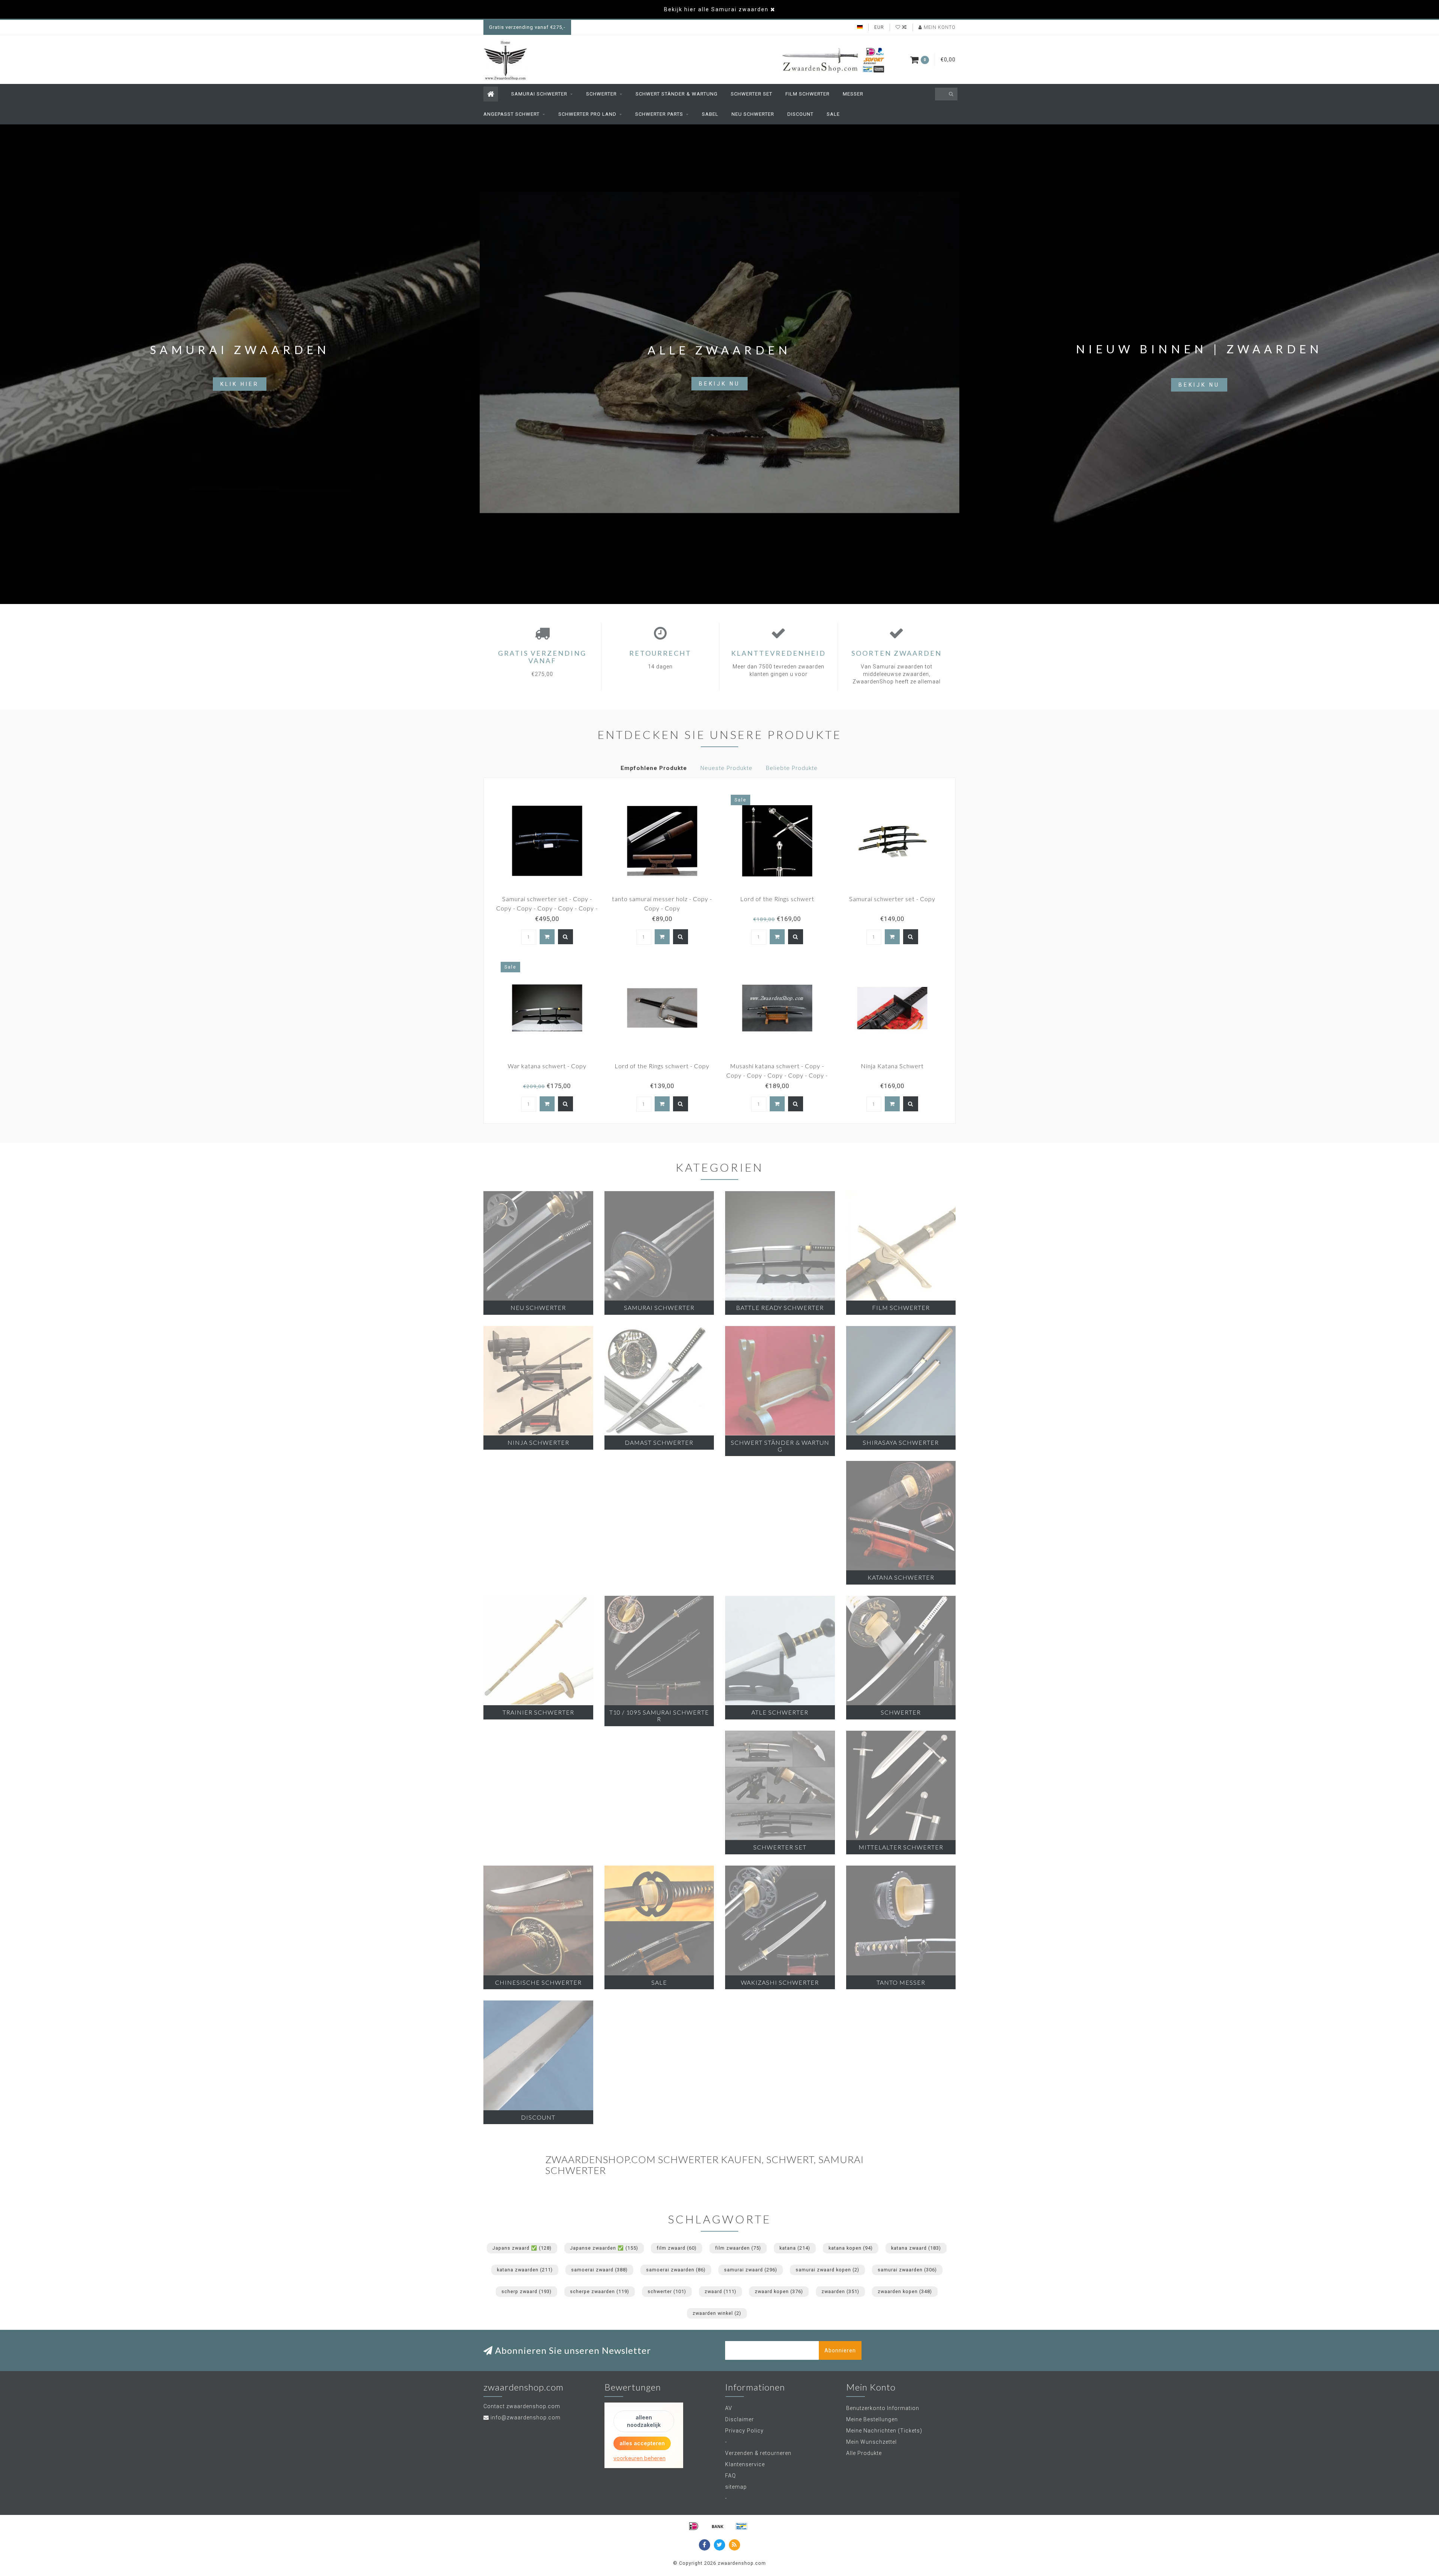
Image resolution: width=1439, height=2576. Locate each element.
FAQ (731, 2476)
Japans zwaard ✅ (522, 2248)
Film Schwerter (808, 94)
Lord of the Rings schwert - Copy (662, 1066)
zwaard (720, 2291)
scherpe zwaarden (600, 2291)
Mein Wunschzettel (871, 2442)
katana (795, 2248)
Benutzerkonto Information (883, 2408)
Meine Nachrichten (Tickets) (884, 2431)
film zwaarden (738, 2248)
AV (729, 2408)
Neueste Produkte (726, 768)
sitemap (736, 2487)
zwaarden (840, 2291)
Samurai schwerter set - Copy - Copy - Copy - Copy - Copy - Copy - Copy (547, 908)
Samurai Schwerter (539, 94)
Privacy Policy (744, 2431)
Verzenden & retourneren (758, 2453)
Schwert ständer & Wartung (677, 94)
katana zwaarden (525, 2270)
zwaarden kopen (905, 2291)
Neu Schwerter (753, 114)
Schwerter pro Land (587, 114)
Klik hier (240, 384)
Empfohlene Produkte (654, 768)
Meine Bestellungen (872, 2419)
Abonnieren (840, 2350)
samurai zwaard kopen (827, 2270)
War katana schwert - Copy (547, 1066)
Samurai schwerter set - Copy (892, 899)
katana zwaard (916, 2248)
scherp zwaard (527, 2291)
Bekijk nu (719, 384)
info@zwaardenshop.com (526, 2418)
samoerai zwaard (599, 2270)
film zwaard (677, 2248)
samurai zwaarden (907, 2270)
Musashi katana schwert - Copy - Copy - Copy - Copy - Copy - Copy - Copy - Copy (777, 1075)
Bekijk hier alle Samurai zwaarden (716, 9)
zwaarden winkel (717, 2313)
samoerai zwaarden (676, 2270)
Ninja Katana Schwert (892, 1066)
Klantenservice (745, 2464)
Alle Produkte (864, 2453)
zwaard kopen (779, 2291)
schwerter (667, 2291)
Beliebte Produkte (792, 768)
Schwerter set (752, 94)
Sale (833, 114)
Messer (853, 94)
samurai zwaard (751, 2270)
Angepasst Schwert (512, 114)
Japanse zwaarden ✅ (604, 2248)
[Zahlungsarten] (694, 2526)
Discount (800, 114)
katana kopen (851, 2248)
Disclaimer (740, 2419)
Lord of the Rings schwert (777, 899)
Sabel (710, 114)
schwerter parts (659, 114)
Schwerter (601, 94)
